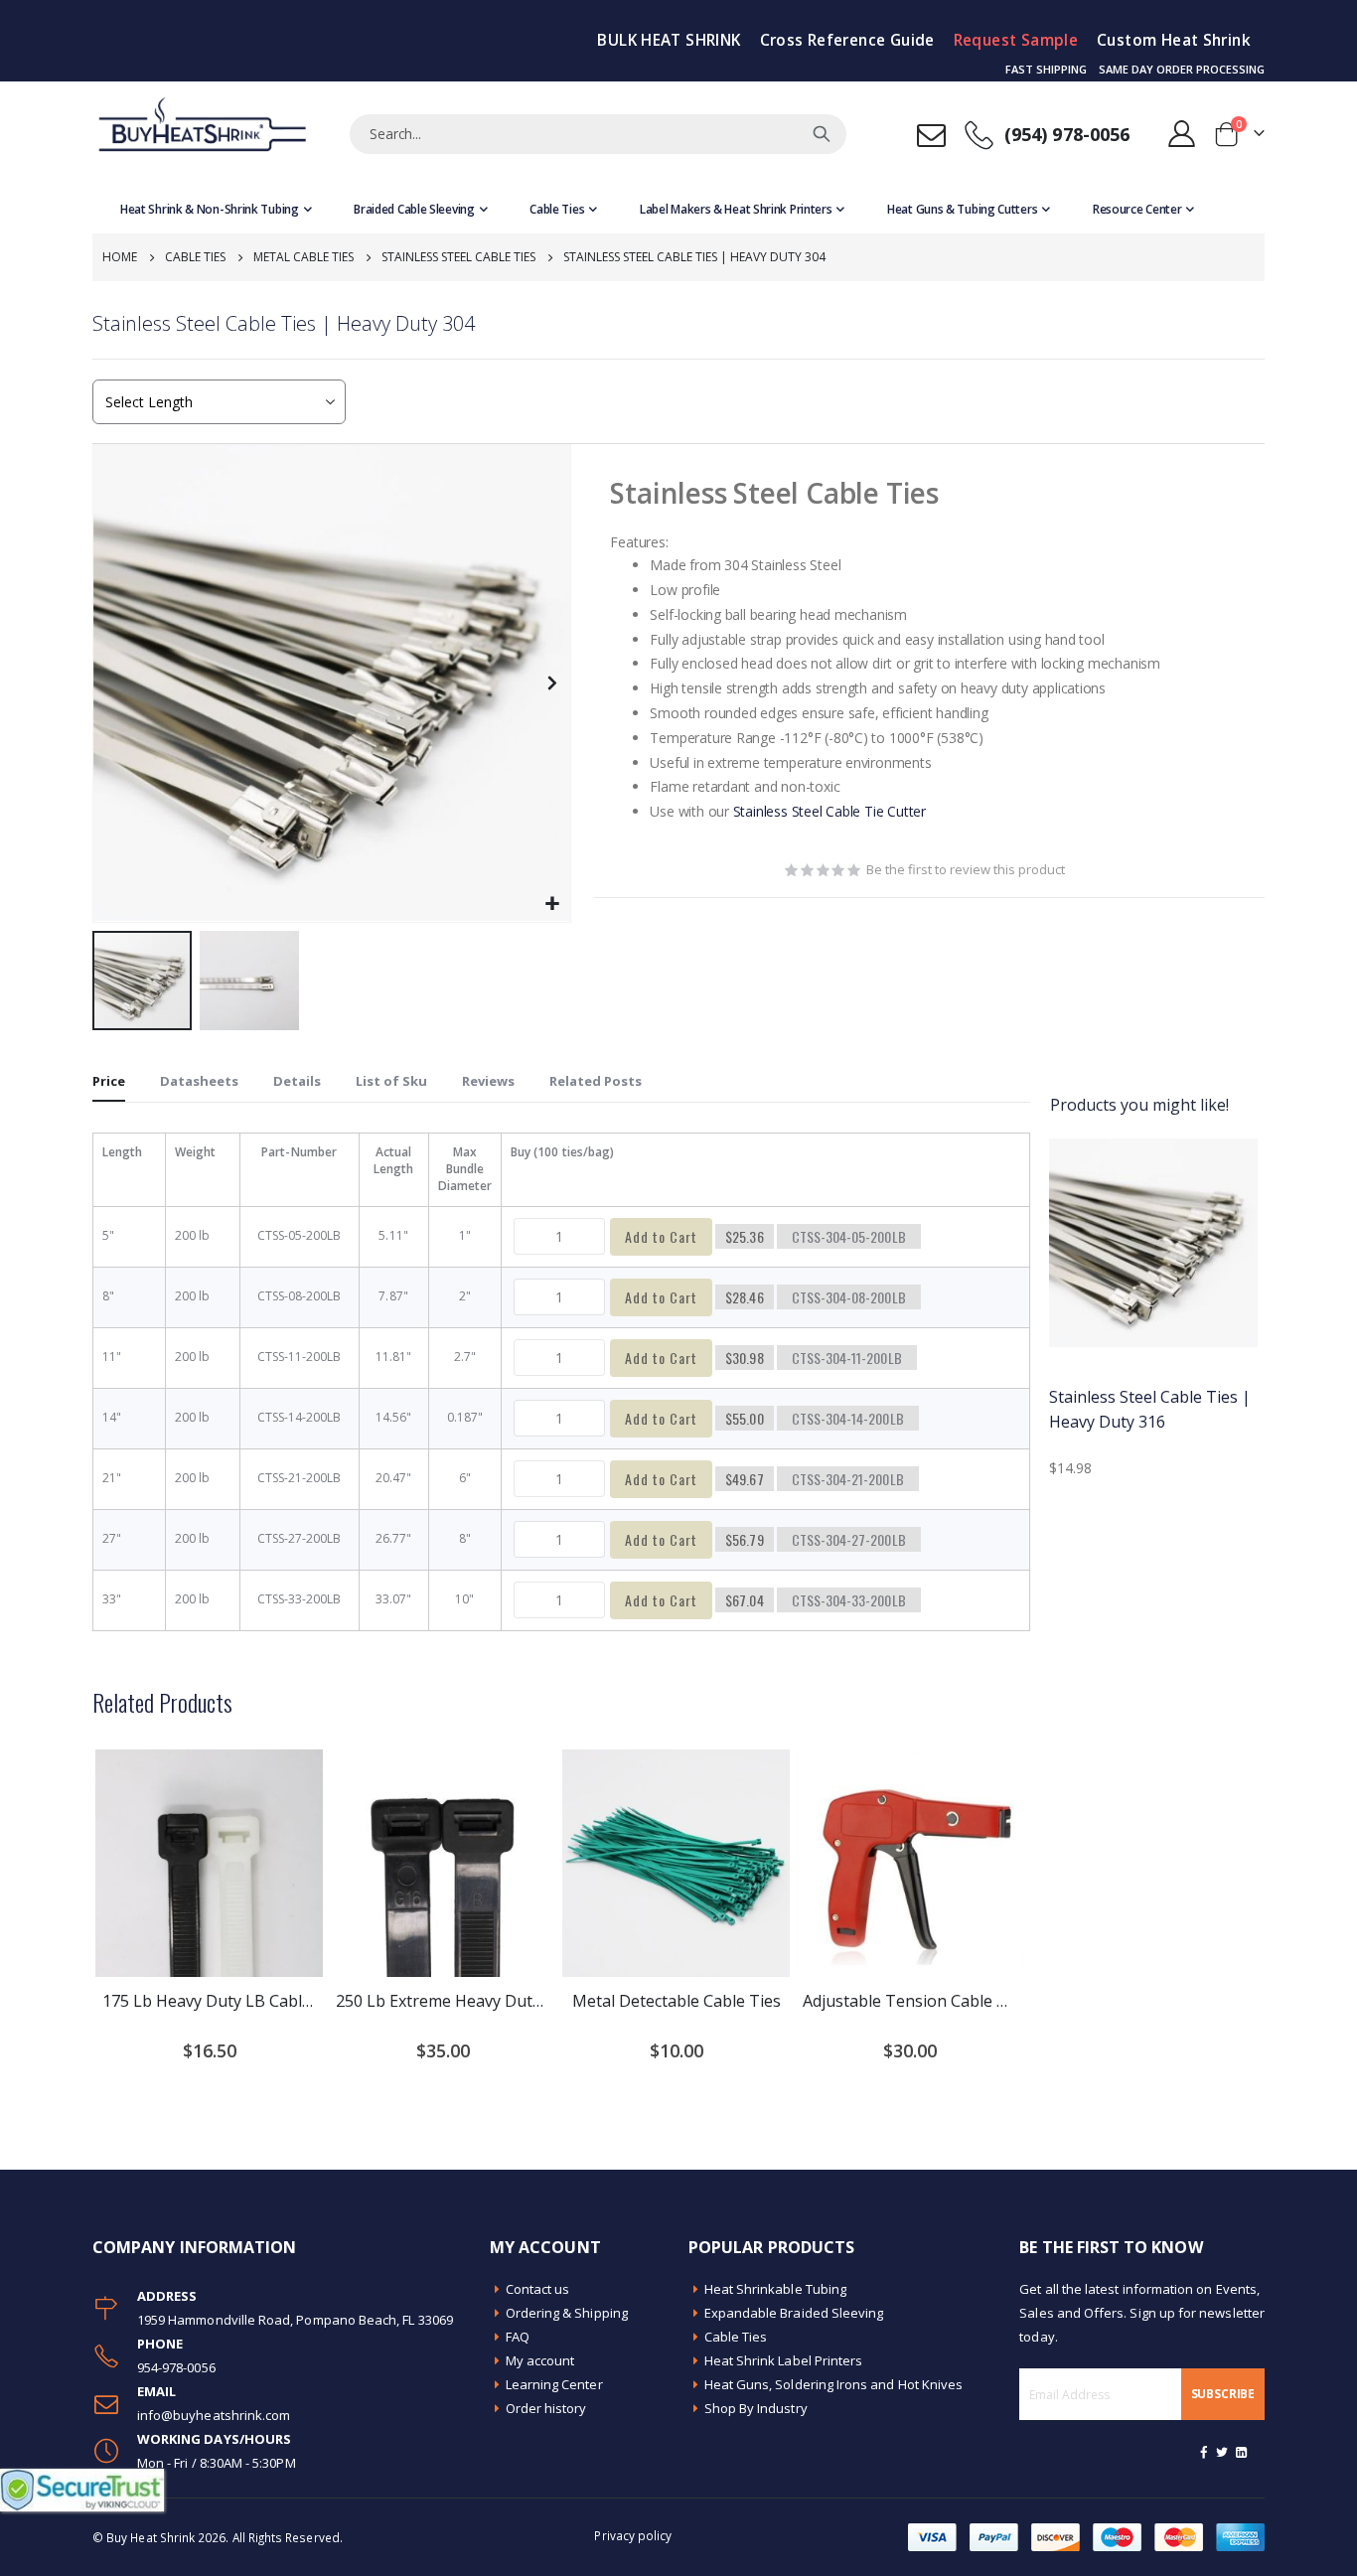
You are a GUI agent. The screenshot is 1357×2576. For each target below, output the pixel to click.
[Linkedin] (1241, 2452)
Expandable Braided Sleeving (794, 2313)
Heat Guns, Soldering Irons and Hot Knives (834, 2384)
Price (109, 1081)
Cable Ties (195, 257)
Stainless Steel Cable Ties (458, 257)
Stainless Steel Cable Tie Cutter (829, 811)
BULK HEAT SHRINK (669, 40)
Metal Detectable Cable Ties (677, 2001)
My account (540, 2360)
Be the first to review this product (966, 869)
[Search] (822, 134)
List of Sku (391, 1081)
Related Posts (596, 1081)
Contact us (538, 2289)
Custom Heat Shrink (1174, 40)
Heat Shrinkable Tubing (775, 2289)
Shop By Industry (756, 2408)
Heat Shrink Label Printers (784, 2360)
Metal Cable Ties (303, 257)
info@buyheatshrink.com (214, 2415)
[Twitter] (1223, 2452)
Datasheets (199, 1081)
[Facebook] (1204, 2452)
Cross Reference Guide (847, 40)
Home (120, 257)
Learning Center (554, 2384)
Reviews (488, 1081)
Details (297, 1081)
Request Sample (1016, 40)
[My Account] (1182, 134)
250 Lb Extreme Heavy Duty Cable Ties (443, 2001)
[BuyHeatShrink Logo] (202, 134)
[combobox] (598, 134)
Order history (546, 2408)
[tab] (109, 1082)
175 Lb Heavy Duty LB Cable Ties (209, 2001)
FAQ (518, 2337)
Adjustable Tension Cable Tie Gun (909, 2001)
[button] (553, 905)
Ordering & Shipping (567, 2313)
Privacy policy (633, 2535)
